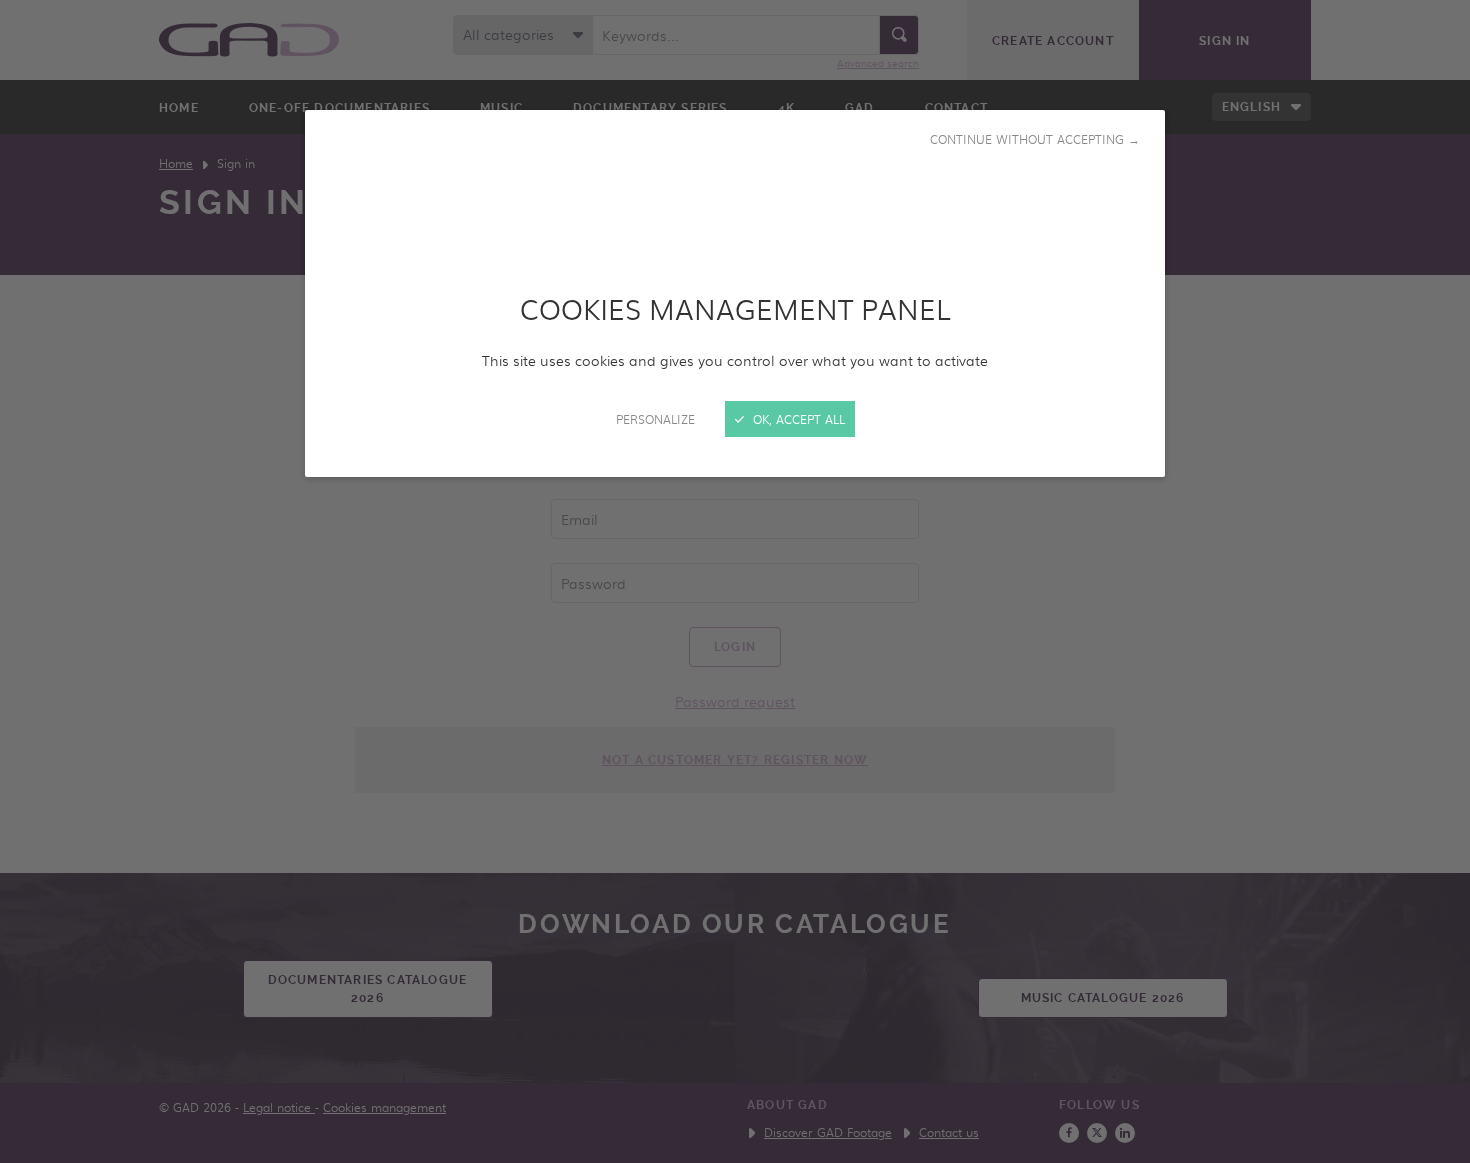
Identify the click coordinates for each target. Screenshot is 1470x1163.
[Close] (735, 581)
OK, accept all (797, 419)
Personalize (655, 419)
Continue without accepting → (1035, 139)
